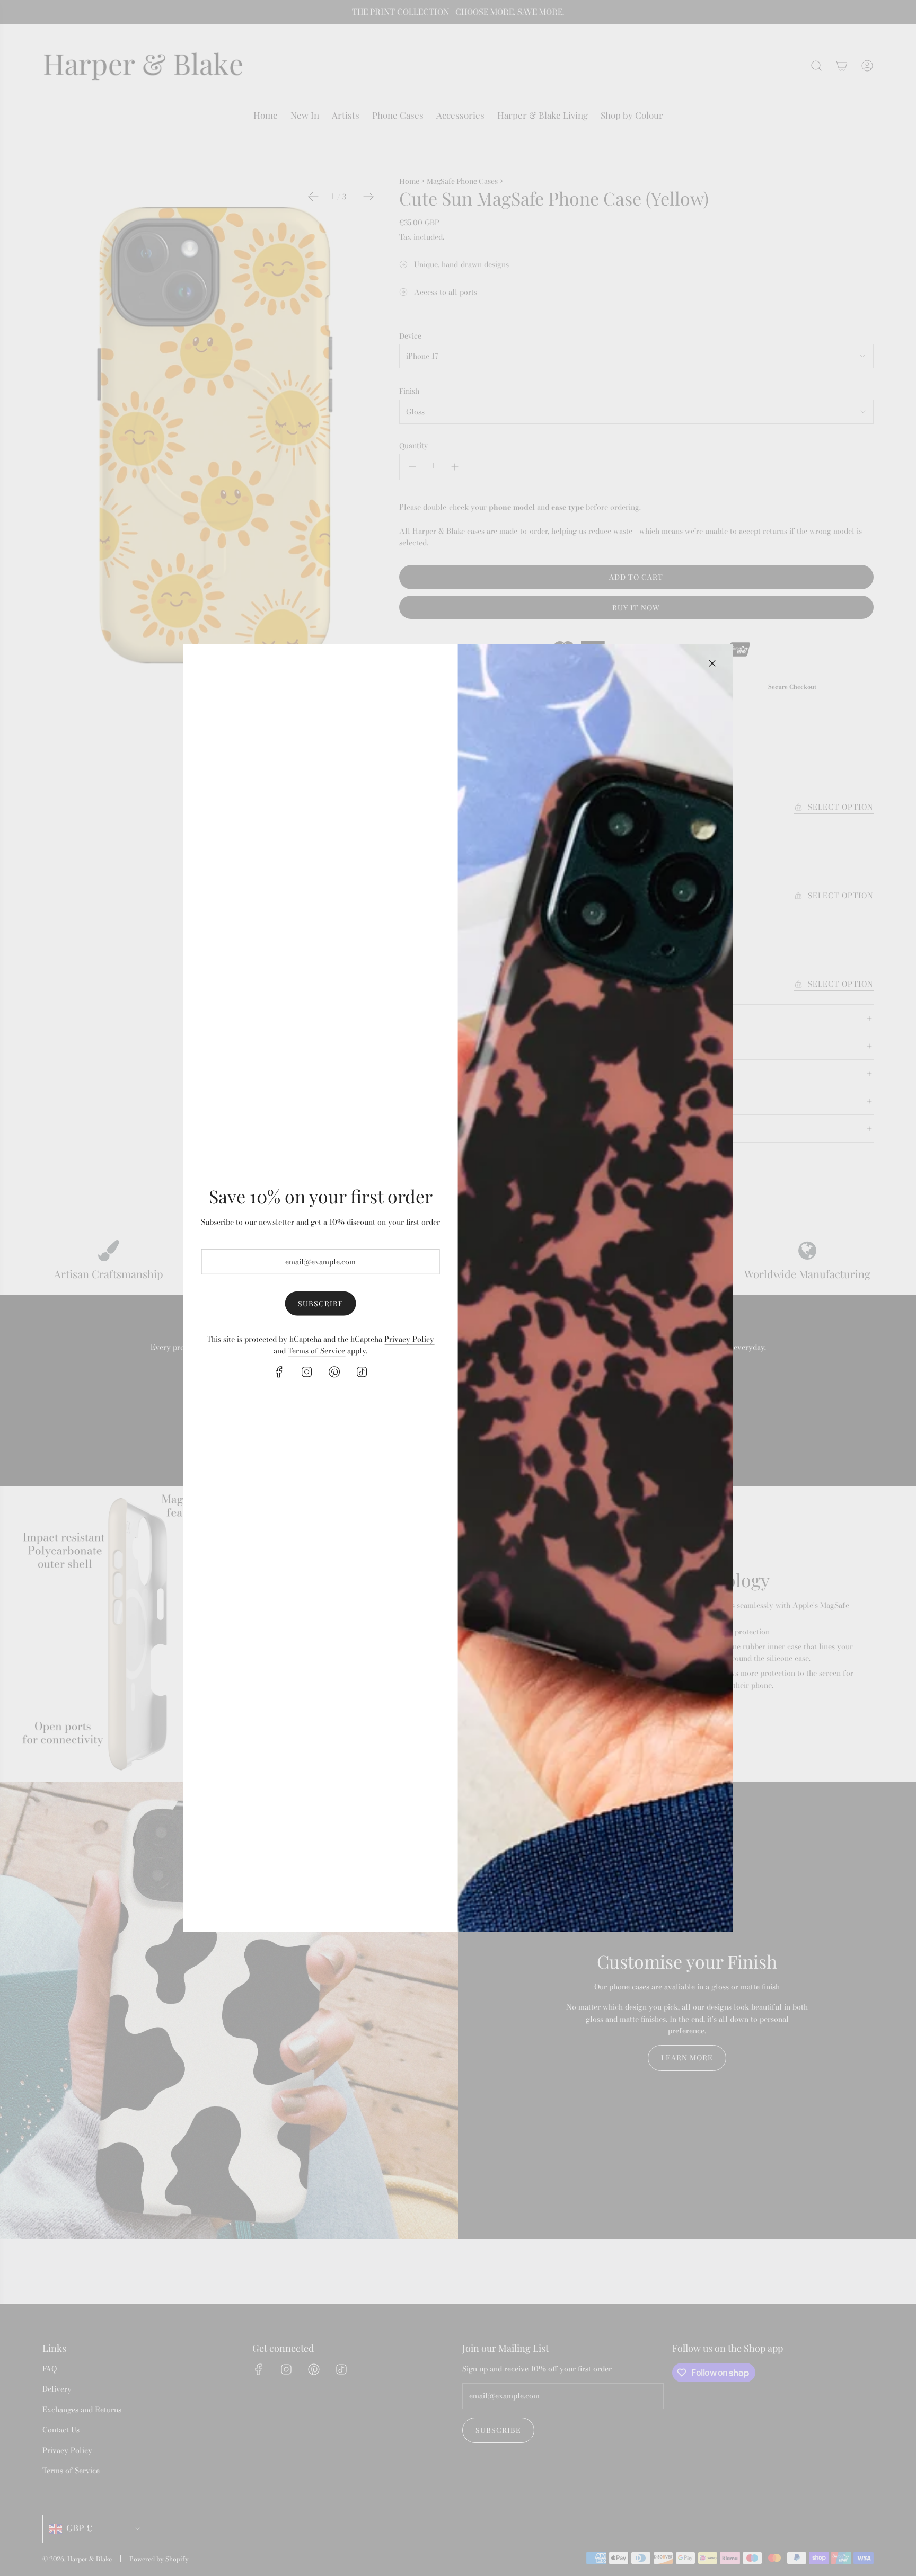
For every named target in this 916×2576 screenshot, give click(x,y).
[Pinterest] (334, 1371)
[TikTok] (362, 1371)
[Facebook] (279, 1371)
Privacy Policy (409, 1339)
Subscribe (321, 1303)
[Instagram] (307, 1371)
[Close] (712, 663)
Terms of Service (316, 1351)
